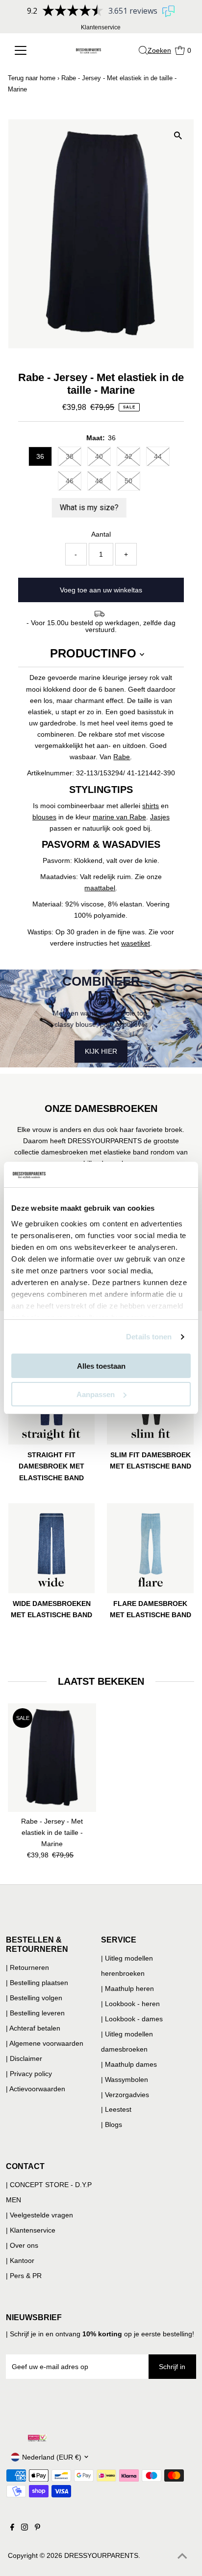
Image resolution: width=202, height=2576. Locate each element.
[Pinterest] (38, 2528)
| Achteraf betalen (33, 2028)
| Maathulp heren (127, 1988)
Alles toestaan (101, 1366)
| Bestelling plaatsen (37, 1983)
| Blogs (112, 2124)
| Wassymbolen (125, 2079)
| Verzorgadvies (125, 2095)
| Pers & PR (24, 2276)
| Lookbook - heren (130, 2004)
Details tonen (149, 1337)
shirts (151, 806)
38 (70, 456)
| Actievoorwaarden (36, 2089)
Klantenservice (101, 27)
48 (99, 481)
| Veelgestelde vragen (39, 2215)
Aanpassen (96, 1394)
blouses (44, 817)
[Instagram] (25, 2528)
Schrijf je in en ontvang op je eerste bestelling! (102, 2334)
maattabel (100, 888)
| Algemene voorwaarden (45, 2043)
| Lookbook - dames (132, 2019)
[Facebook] (12, 2528)
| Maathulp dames (129, 2064)
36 (40, 456)
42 (128, 456)
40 (99, 456)
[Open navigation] (27, 50)
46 (70, 481)
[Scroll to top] (182, 2556)
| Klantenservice (31, 2230)
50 (128, 481)
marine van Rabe (119, 817)
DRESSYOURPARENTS (101, 2555)
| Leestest (116, 2109)
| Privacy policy (29, 2074)
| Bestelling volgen (34, 1998)
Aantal (101, 534)
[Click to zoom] (178, 135)
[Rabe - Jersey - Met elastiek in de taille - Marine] (52, 1758)
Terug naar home (32, 78)
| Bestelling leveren (35, 2013)
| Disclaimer (24, 2058)
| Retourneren (27, 1967)
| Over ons (22, 2245)
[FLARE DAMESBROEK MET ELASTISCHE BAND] (150, 1547)
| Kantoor (20, 2260)
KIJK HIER (101, 1051)
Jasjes (160, 817)
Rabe (122, 757)
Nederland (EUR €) (52, 2457)
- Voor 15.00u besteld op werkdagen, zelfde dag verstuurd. (101, 626)
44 (158, 456)
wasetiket (136, 943)
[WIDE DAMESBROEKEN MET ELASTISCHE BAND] (52, 1547)
